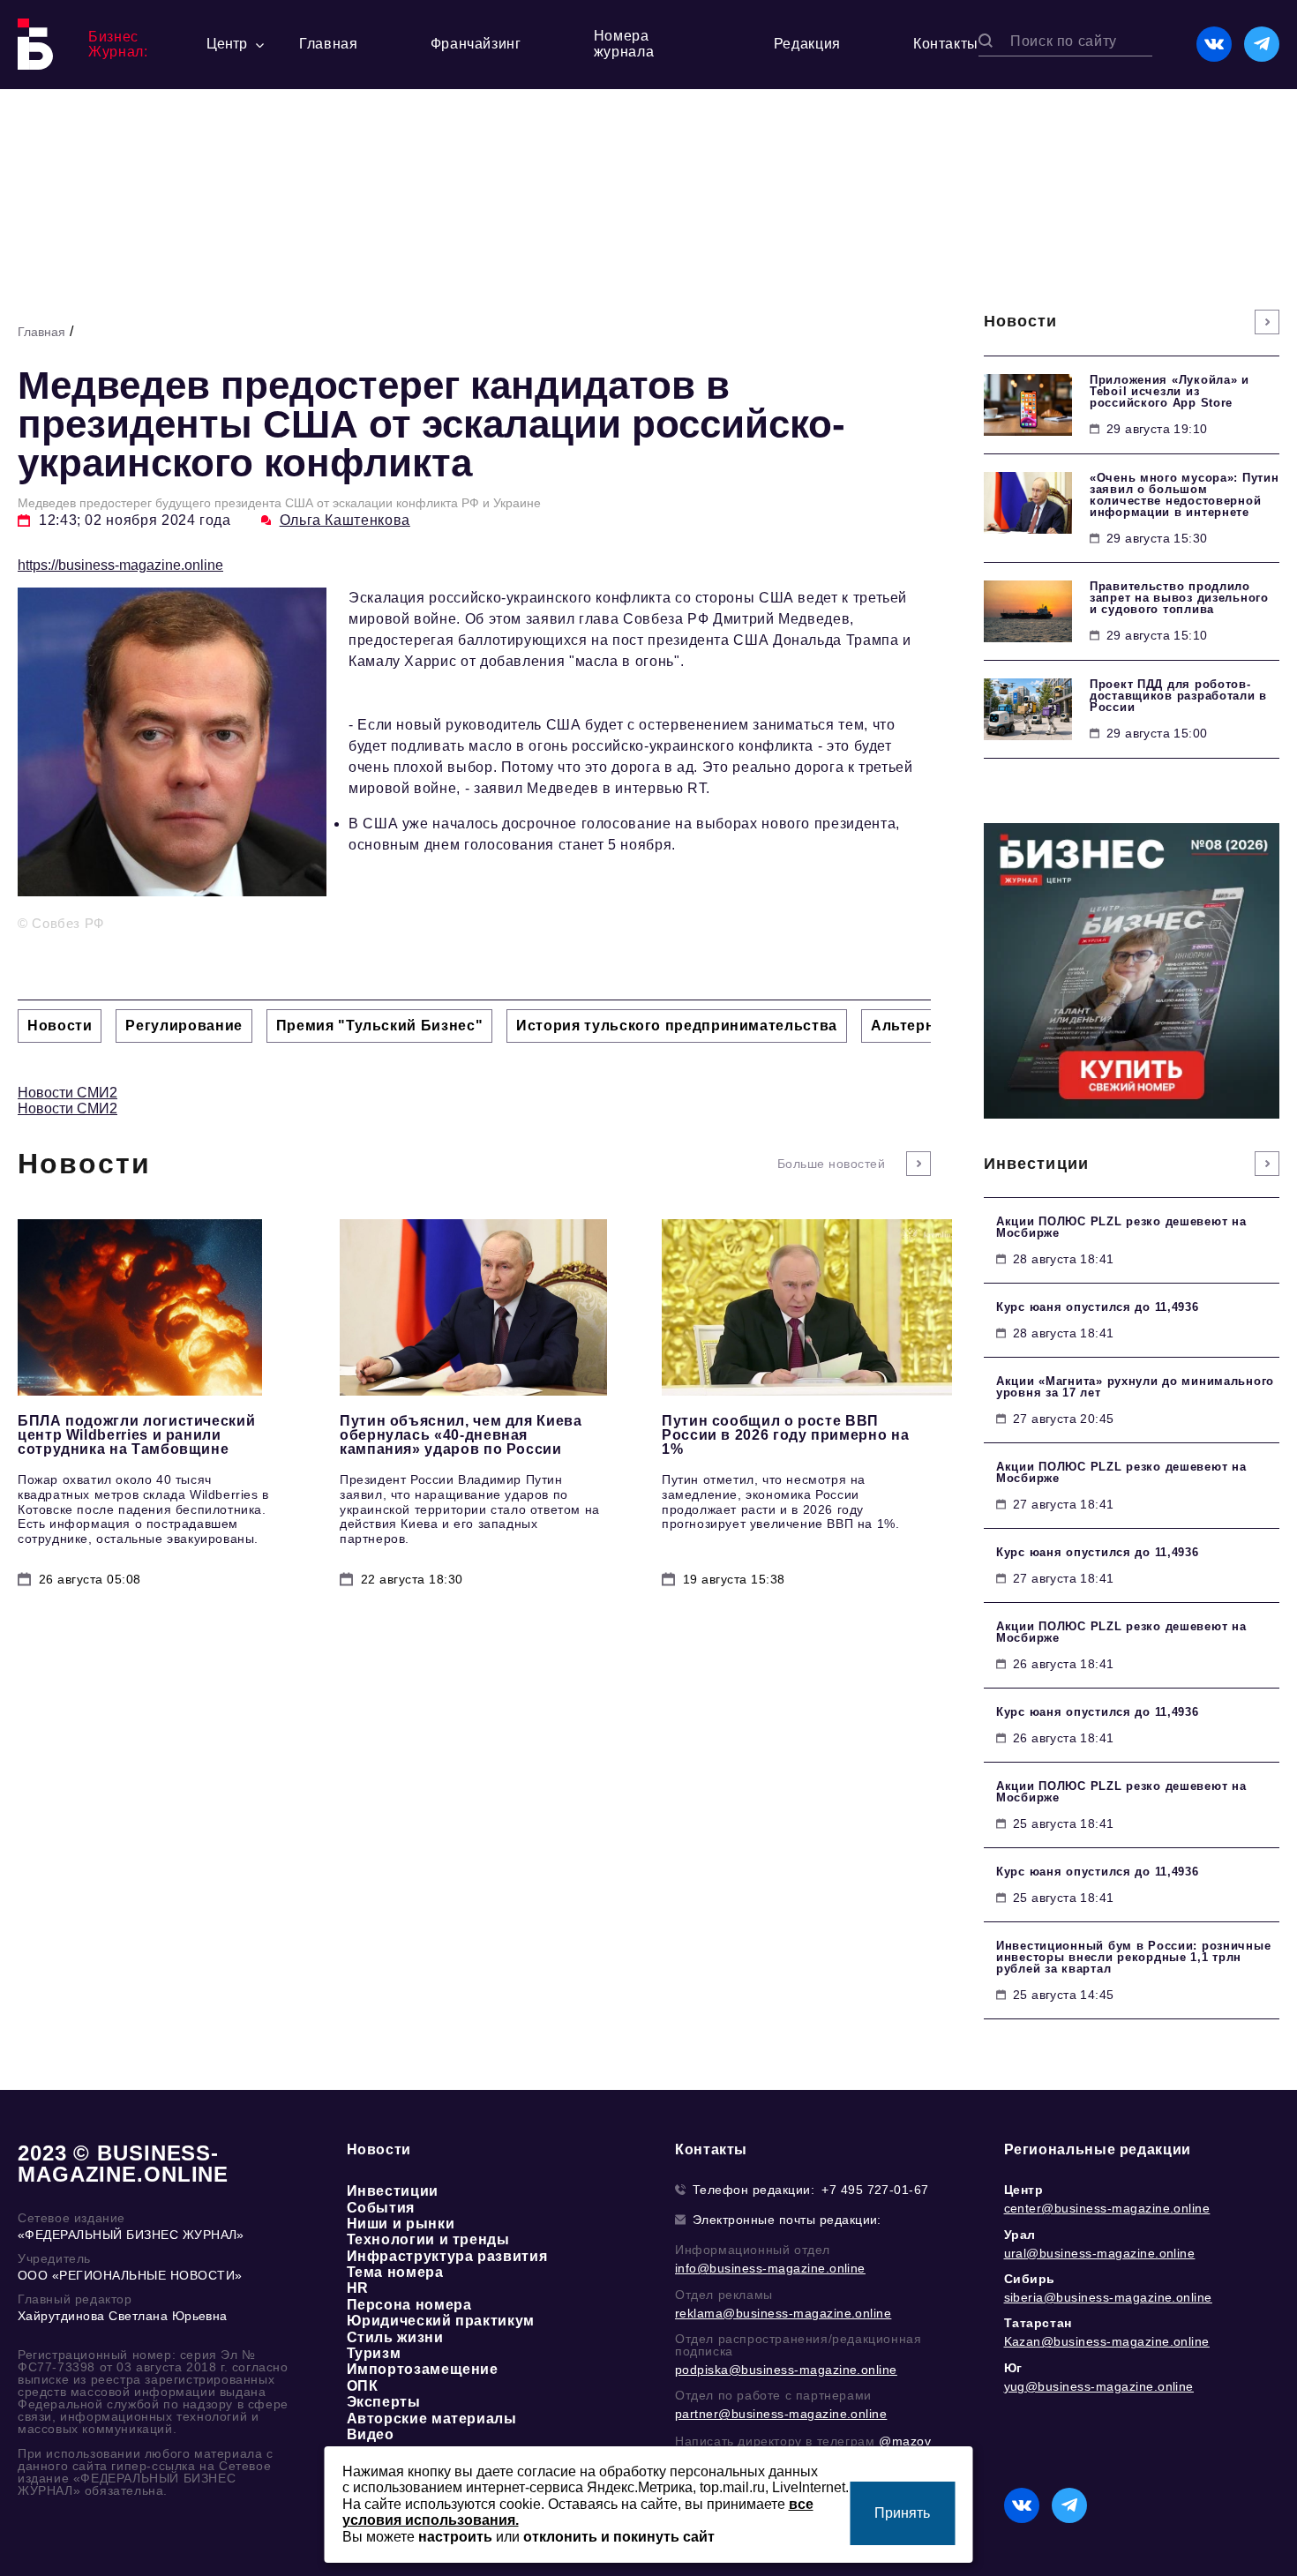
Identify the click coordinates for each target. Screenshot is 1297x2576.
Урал (1020, 2235)
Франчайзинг (476, 44)
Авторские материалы (432, 2419)
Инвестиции (393, 2191)
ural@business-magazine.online (1100, 2253)
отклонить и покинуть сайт (619, 2537)
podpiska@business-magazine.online (786, 2370)
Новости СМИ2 (67, 1093)
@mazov (905, 2441)
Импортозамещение (423, 2369)
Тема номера (395, 2272)
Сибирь (1030, 2279)
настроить (455, 2537)
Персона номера (409, 2305)
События (381, 2208)
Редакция (807, 44)
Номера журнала (624, 44)
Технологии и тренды (428, 2239)
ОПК (363, 2386)
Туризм (374, 2353)
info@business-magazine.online (770, 2268)
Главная (328, 44)
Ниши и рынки (401, 2224)
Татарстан (1038, 2323)
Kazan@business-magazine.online (1107, 2341)
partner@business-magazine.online (781, 2414)
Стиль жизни (395, 2337)
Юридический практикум (441, 2321)
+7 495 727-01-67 (875, 2190)
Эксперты (384, 2402)
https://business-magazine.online (120, 565)
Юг (1013, 2368)
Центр (1024, 2190)
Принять (902, 2513)
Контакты (946, 44)
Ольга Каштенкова (345, 520)
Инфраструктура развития (447, 2256)
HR (358, 2288)
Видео (371, 2434)
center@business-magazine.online (1107, 2208)
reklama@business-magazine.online (783, 2313)
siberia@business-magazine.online (1108, 2297)
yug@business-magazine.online (1099, 2386)
